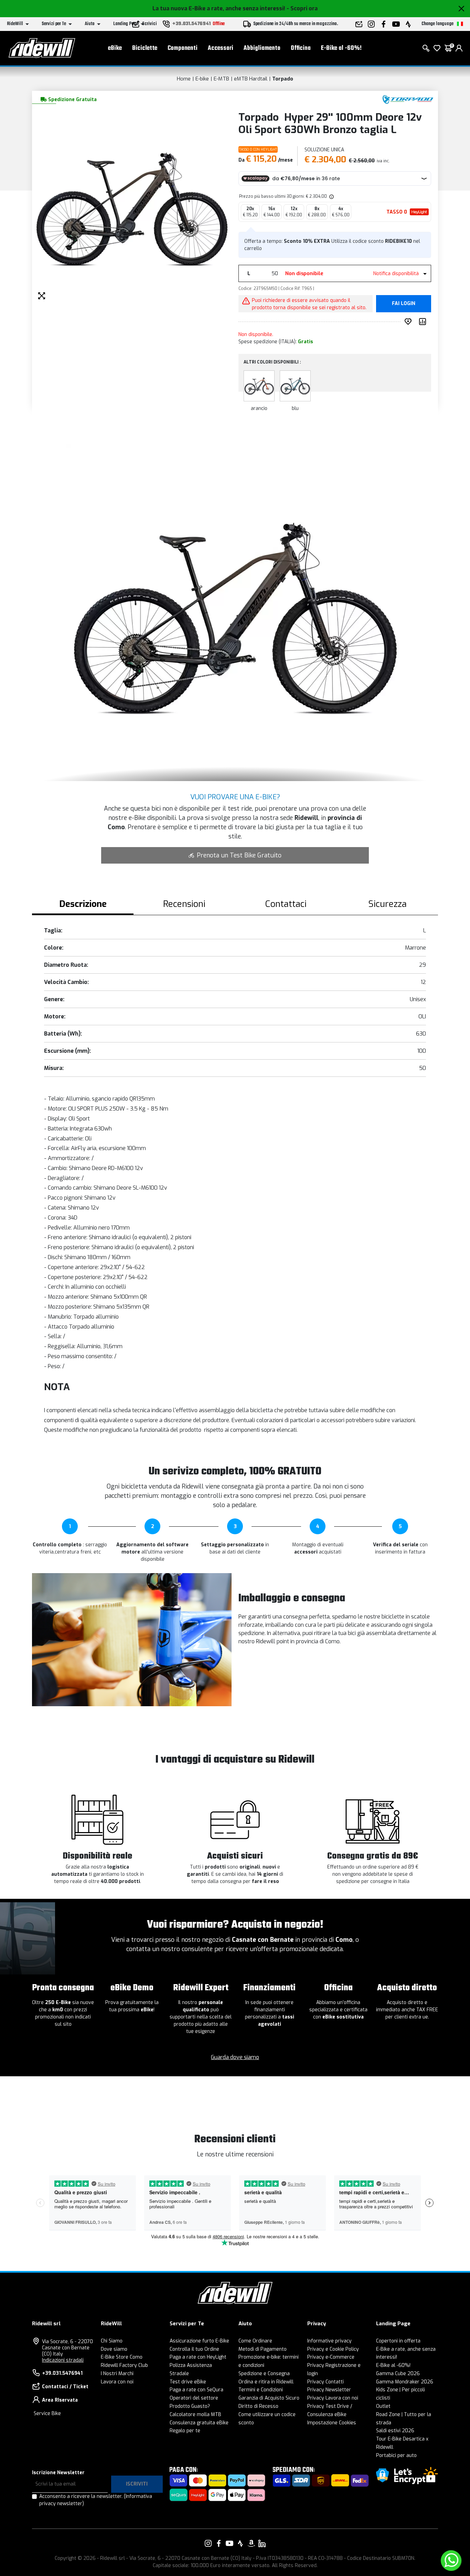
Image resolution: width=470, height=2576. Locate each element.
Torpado (283, 79)
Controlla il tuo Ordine (194, 2349)
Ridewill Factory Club (124, 2365)
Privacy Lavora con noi (333, 2398)
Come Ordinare (255, 2341)
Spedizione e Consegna (264, 2374)
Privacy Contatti (325, 2382)
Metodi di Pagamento (263, 2349)
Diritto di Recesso (258, 2406)
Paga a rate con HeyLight (198, 2357)
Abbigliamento (262, 48)
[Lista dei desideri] (437, 48)
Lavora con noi (117, 2382)
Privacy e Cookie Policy (333, 2349)
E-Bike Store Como (122, 2357)
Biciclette (145, 48)
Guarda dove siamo (235, 2057)
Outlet (383, 2406)
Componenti (183, 48)
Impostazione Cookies (332, 2423)
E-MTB (221, 79)
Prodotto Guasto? (190, 2406)
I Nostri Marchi (117, 2374)
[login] (459, 48)
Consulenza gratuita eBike (199, 2423)
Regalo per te (185, 2431)
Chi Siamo (112, 2341)
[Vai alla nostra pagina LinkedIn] (262, 2543)
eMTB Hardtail (251, 79)
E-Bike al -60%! (341, 48)
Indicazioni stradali (63, 2360)
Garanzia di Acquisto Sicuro (269, 2398)
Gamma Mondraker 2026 (405, 2382)
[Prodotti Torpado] (408, 99)
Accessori (221, 48)
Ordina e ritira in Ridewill (266, 2382)
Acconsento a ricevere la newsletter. (96, 2500)
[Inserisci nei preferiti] (409, 322)
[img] (331, 196)
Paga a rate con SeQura (196, 2390)
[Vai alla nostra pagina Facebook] (219, 2543)
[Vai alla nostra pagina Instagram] (208, 2543)
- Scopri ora (302, 8)
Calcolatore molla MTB (195, 2415)
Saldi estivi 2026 (395, 2431)
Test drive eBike (188, 2382)
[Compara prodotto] (424, 322)
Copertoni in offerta (398, 2341)
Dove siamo (114, 2349)
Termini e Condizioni (261, 2390)
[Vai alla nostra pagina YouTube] (229, 2543)
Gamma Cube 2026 (398, 2374)
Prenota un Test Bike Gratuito (239, 855)
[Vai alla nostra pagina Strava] (241, 2543)
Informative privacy (329, 2341)
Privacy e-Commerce (331, 2357)
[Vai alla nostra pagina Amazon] (251, 2543)
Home (184, 79)
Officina (301, 48)
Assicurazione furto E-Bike (199, 2341)
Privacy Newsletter (329, 2390)
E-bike (202, 79)
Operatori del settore (194, 2398)
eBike (115, 48)
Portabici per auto (396, 2455)
